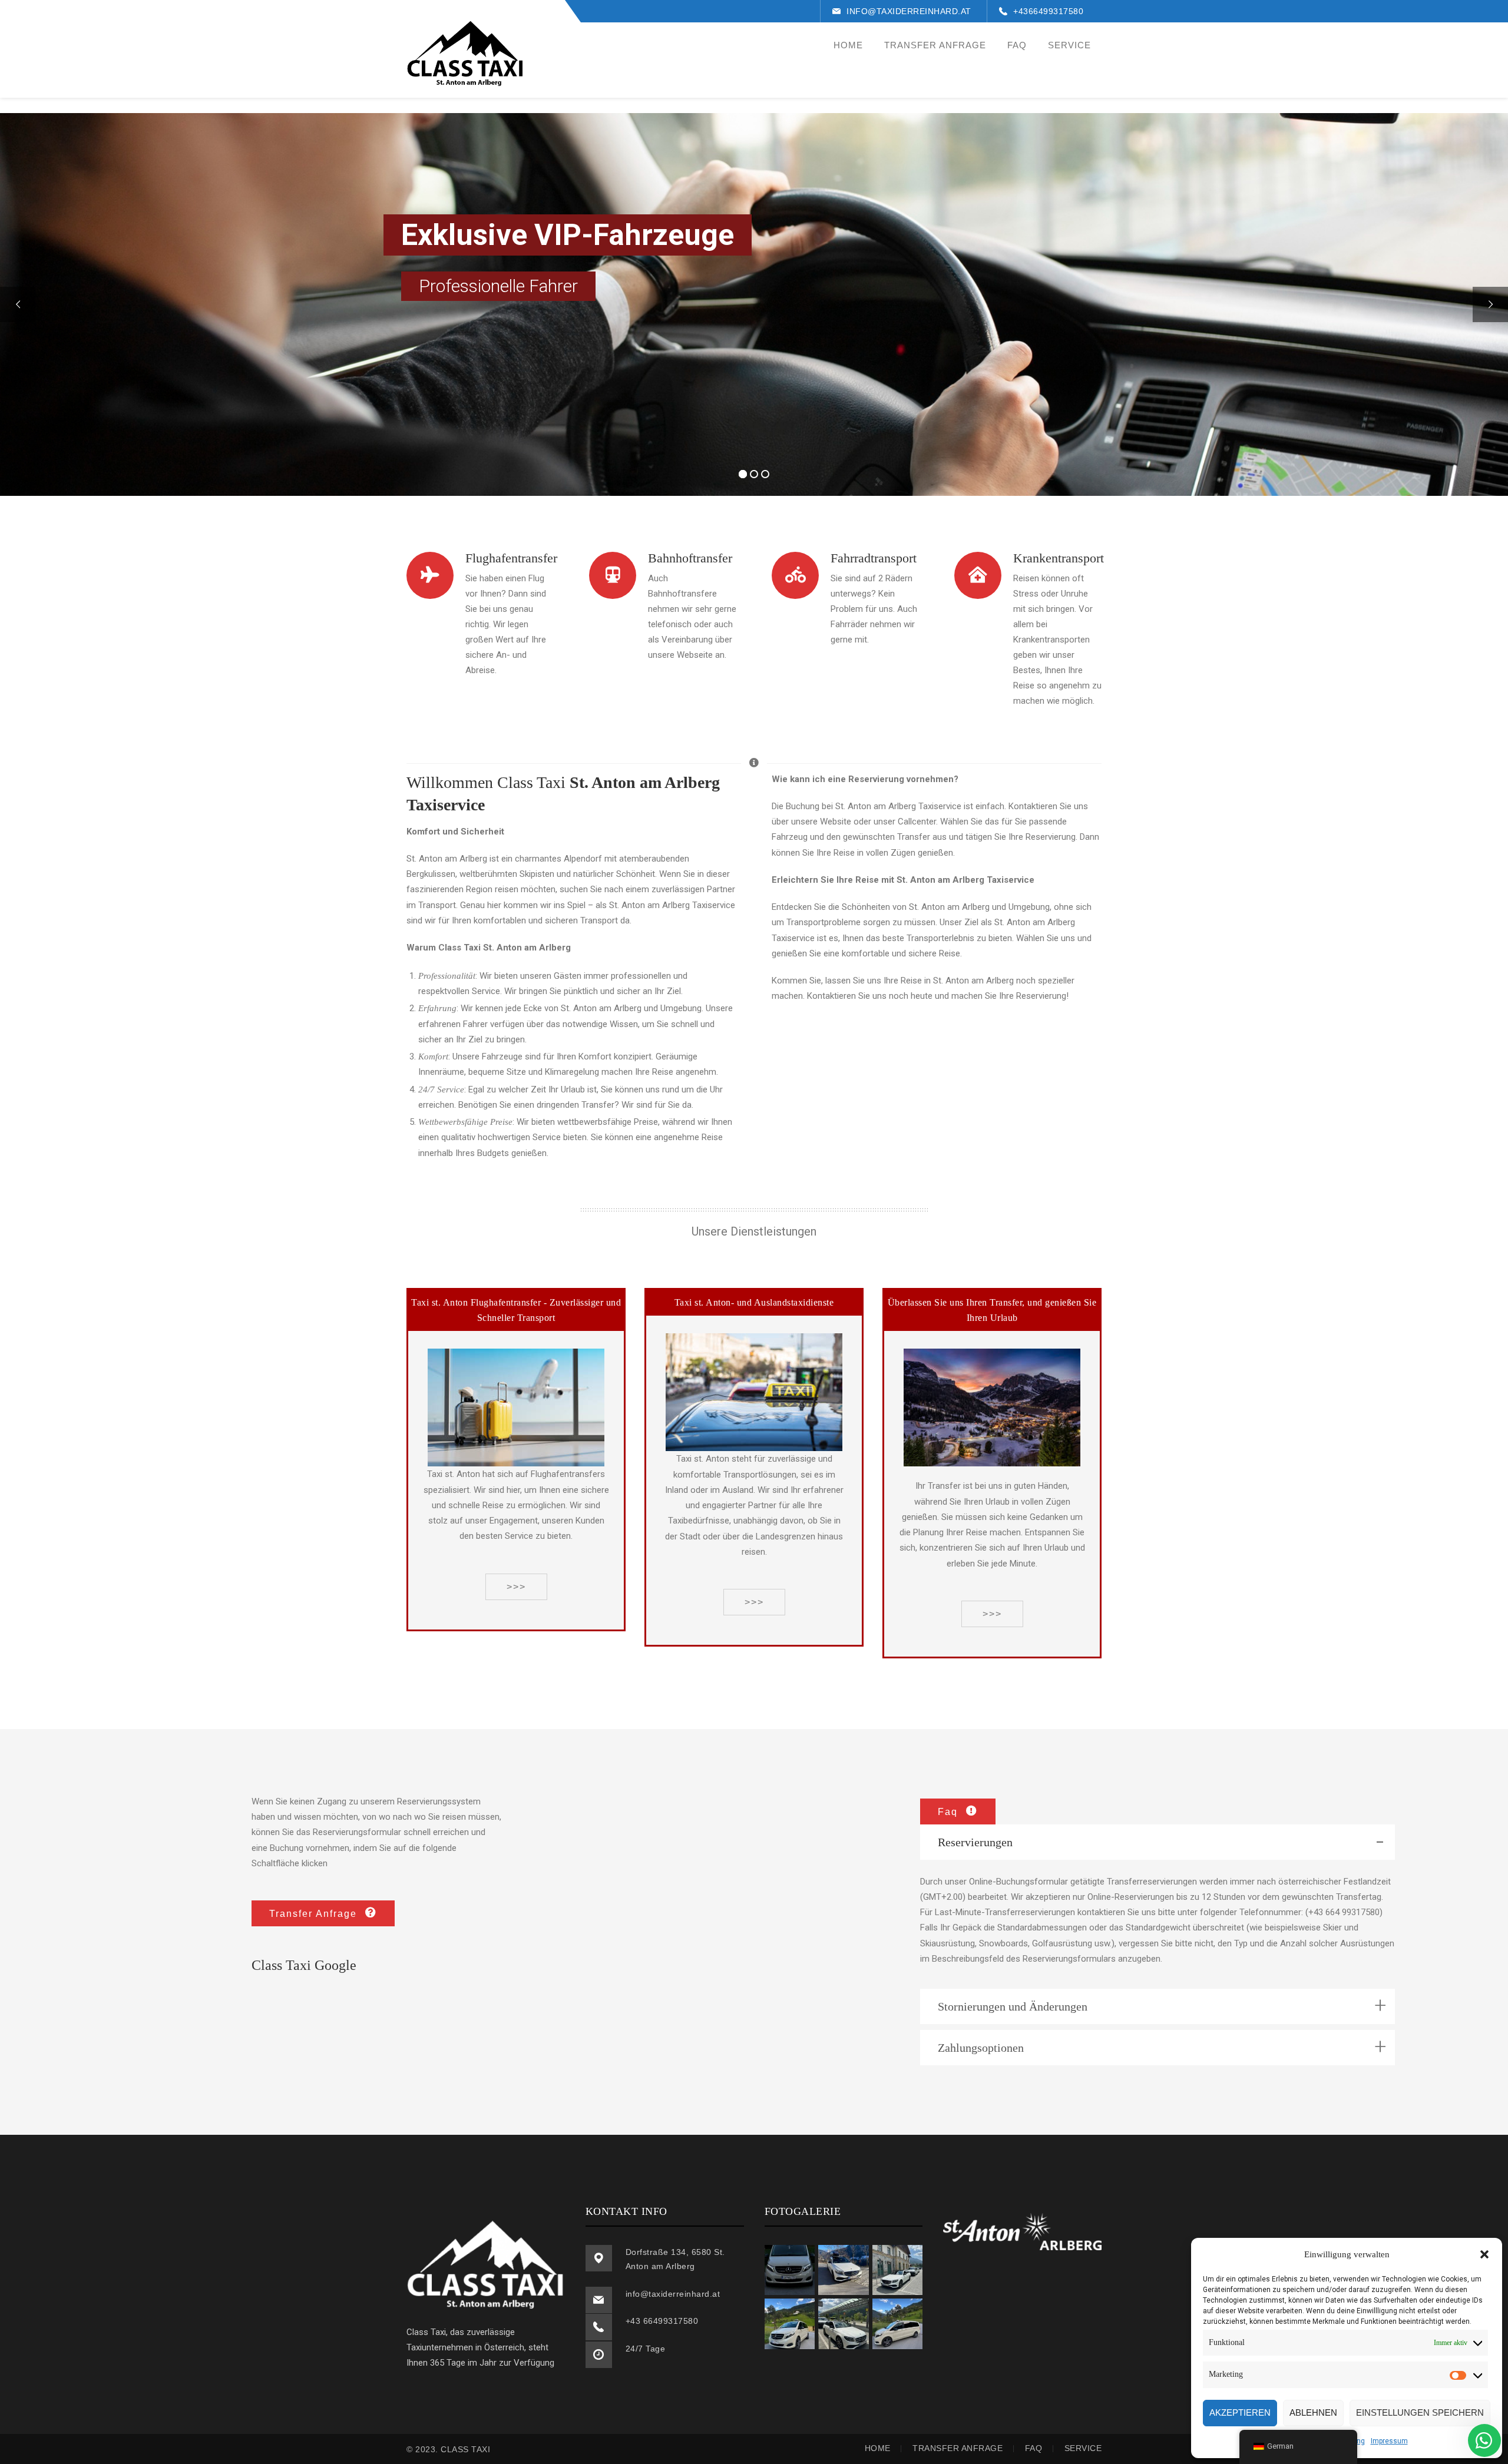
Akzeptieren (1240, 2412)
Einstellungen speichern (1420, 2412)
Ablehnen (1313, 2412)
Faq (1034, 2448)
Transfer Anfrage (958, 2448)
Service (1083, 2448)
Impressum (1389, 2441)
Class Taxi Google (304, 1965)
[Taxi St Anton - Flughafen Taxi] (465, 58)
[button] (1484, 2254)
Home (878, 2448)
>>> (516, 1587)
